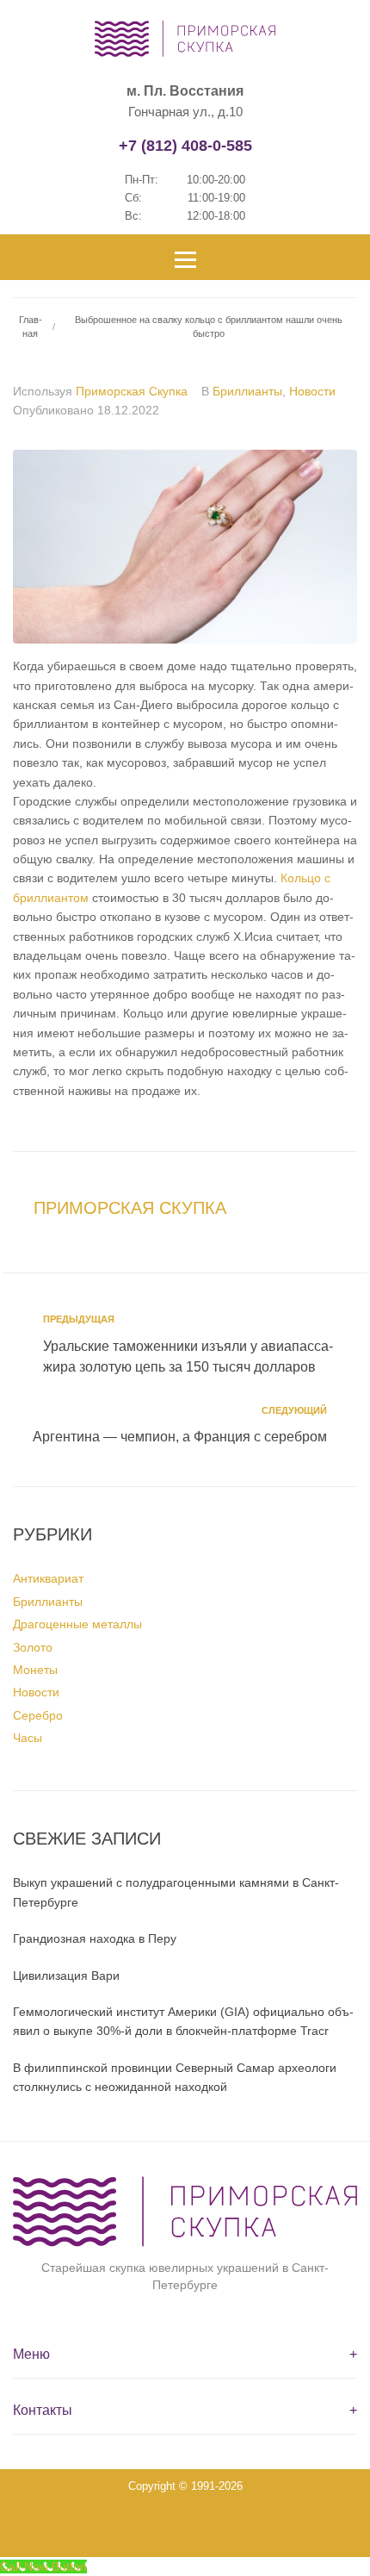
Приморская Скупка (132, 391)
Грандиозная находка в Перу (95, 1938)
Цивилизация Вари (66, 1976)
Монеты (35, 1670)
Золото (33, 1647)
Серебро (38, 1715)
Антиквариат (48, 1578)
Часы (28, 1738)
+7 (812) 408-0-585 (185, 146)
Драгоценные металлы (77, 1624)
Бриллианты (247, 391)
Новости (312, 391)
